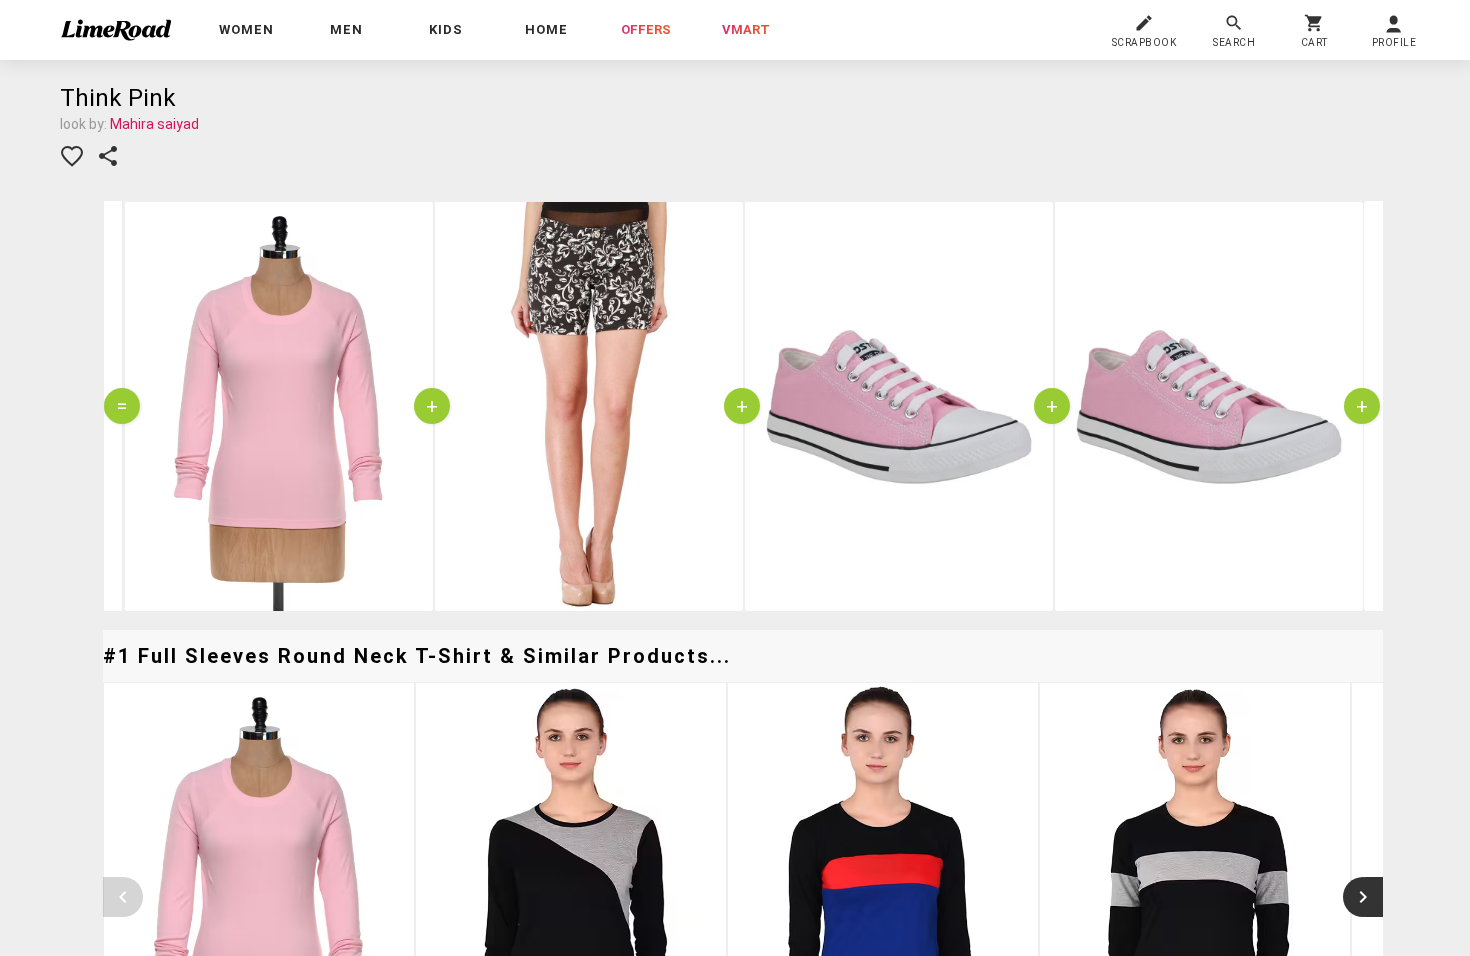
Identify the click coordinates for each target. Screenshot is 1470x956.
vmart (746, 29)
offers (646, 29)
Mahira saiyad (154, 124)
